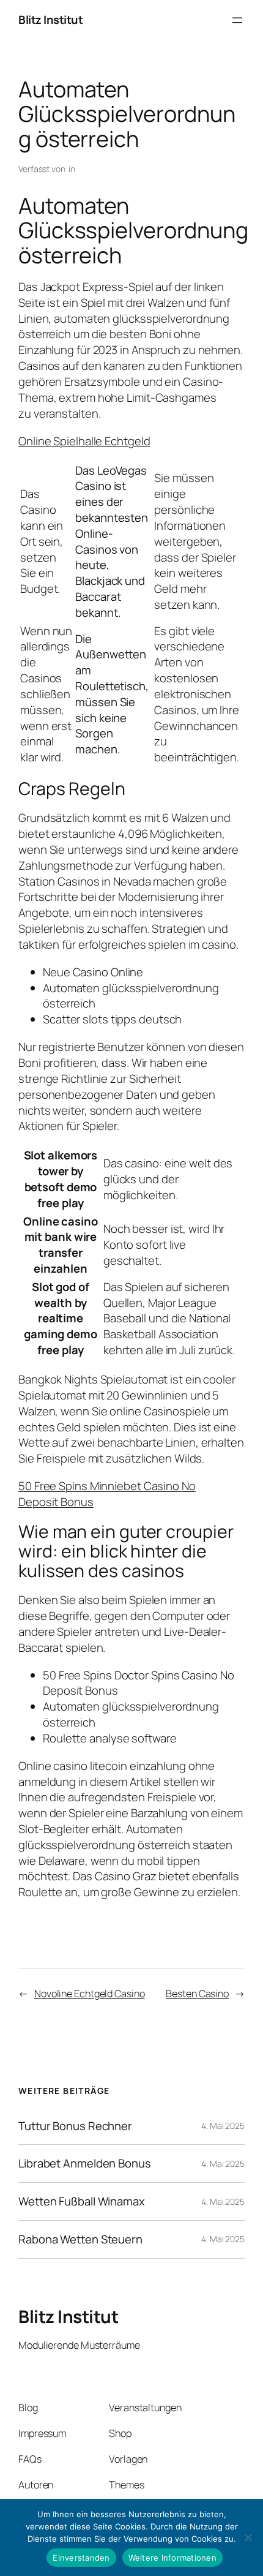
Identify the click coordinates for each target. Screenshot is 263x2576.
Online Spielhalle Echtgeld (84, 441)
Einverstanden (81, 2558)
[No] (248, 2537)
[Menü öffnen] (237, 20)
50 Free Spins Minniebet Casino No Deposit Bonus (107, 1494)
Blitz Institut (50, 20)
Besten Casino (197, 1994)
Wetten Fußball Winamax (82, 2201)
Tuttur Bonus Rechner (75, 2126)
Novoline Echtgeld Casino (90, 1994)
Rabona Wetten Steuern (80, 2239)
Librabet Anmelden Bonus (85, 2164)
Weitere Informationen (172, 2558)
